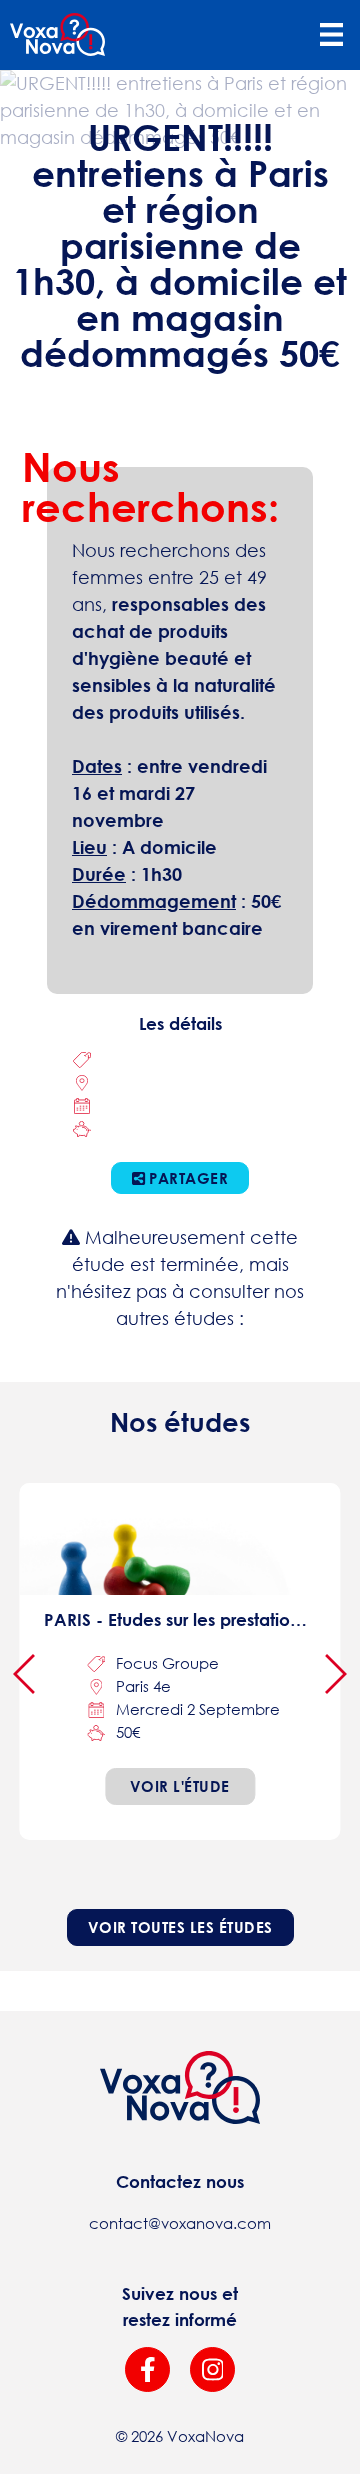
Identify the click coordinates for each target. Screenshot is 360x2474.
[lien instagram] (212, 2369)
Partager (187, 1178)
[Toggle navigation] (331, 35)
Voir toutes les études (180, 1927)
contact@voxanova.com (180, 2223)
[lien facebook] (147, 2369)
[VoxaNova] (57, 35)
